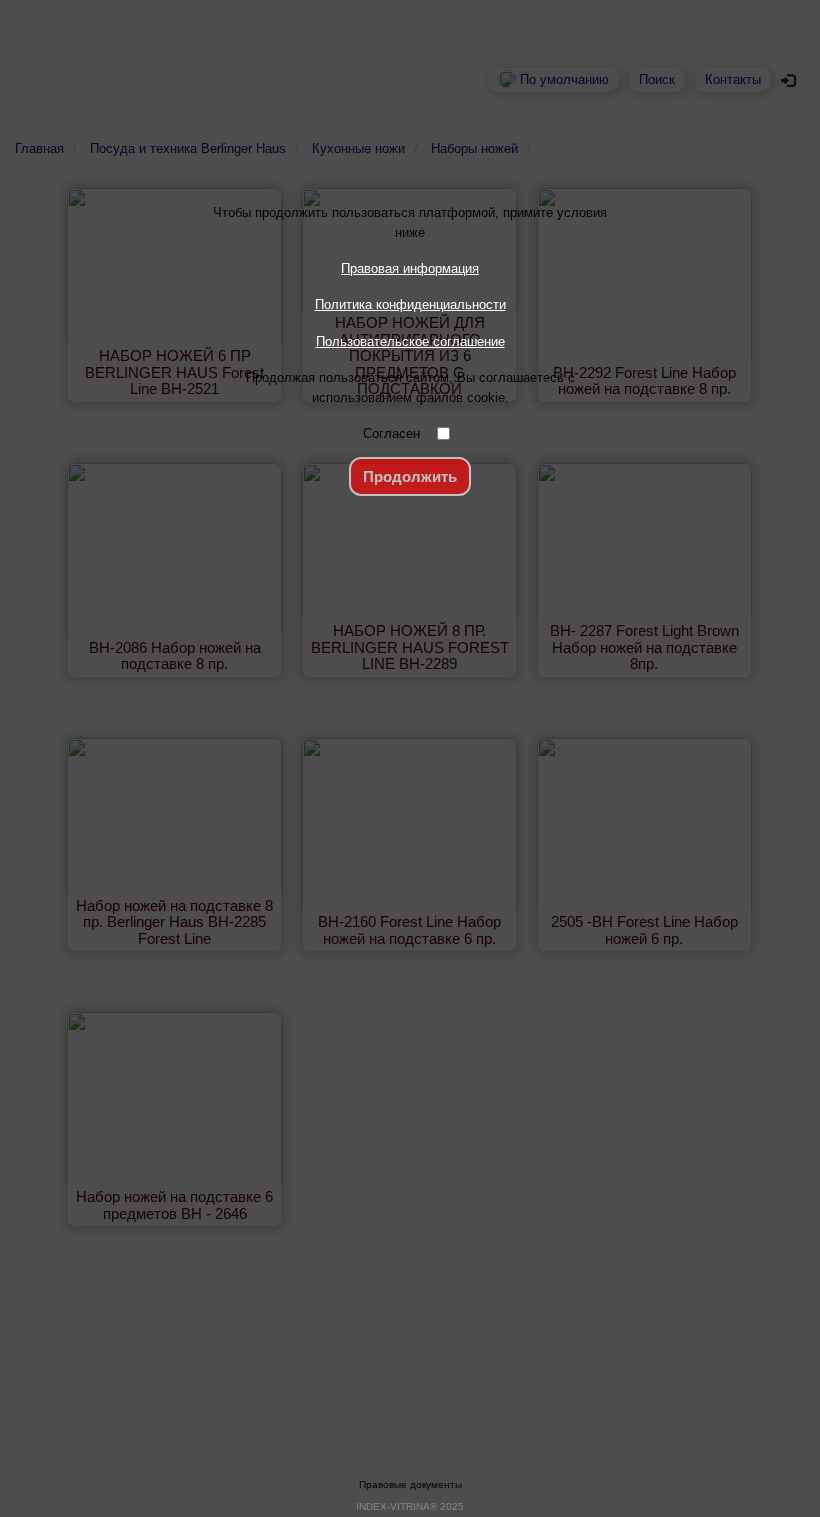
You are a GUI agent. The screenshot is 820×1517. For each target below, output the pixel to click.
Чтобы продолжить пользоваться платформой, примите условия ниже (410, 222)
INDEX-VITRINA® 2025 (410, 1507)
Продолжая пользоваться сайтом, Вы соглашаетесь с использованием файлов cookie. (410, 387)
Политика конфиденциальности (410, 304)
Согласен (391, 433)
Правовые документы (410, 1484)
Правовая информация (410, 268)
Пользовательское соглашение (410, 341)
